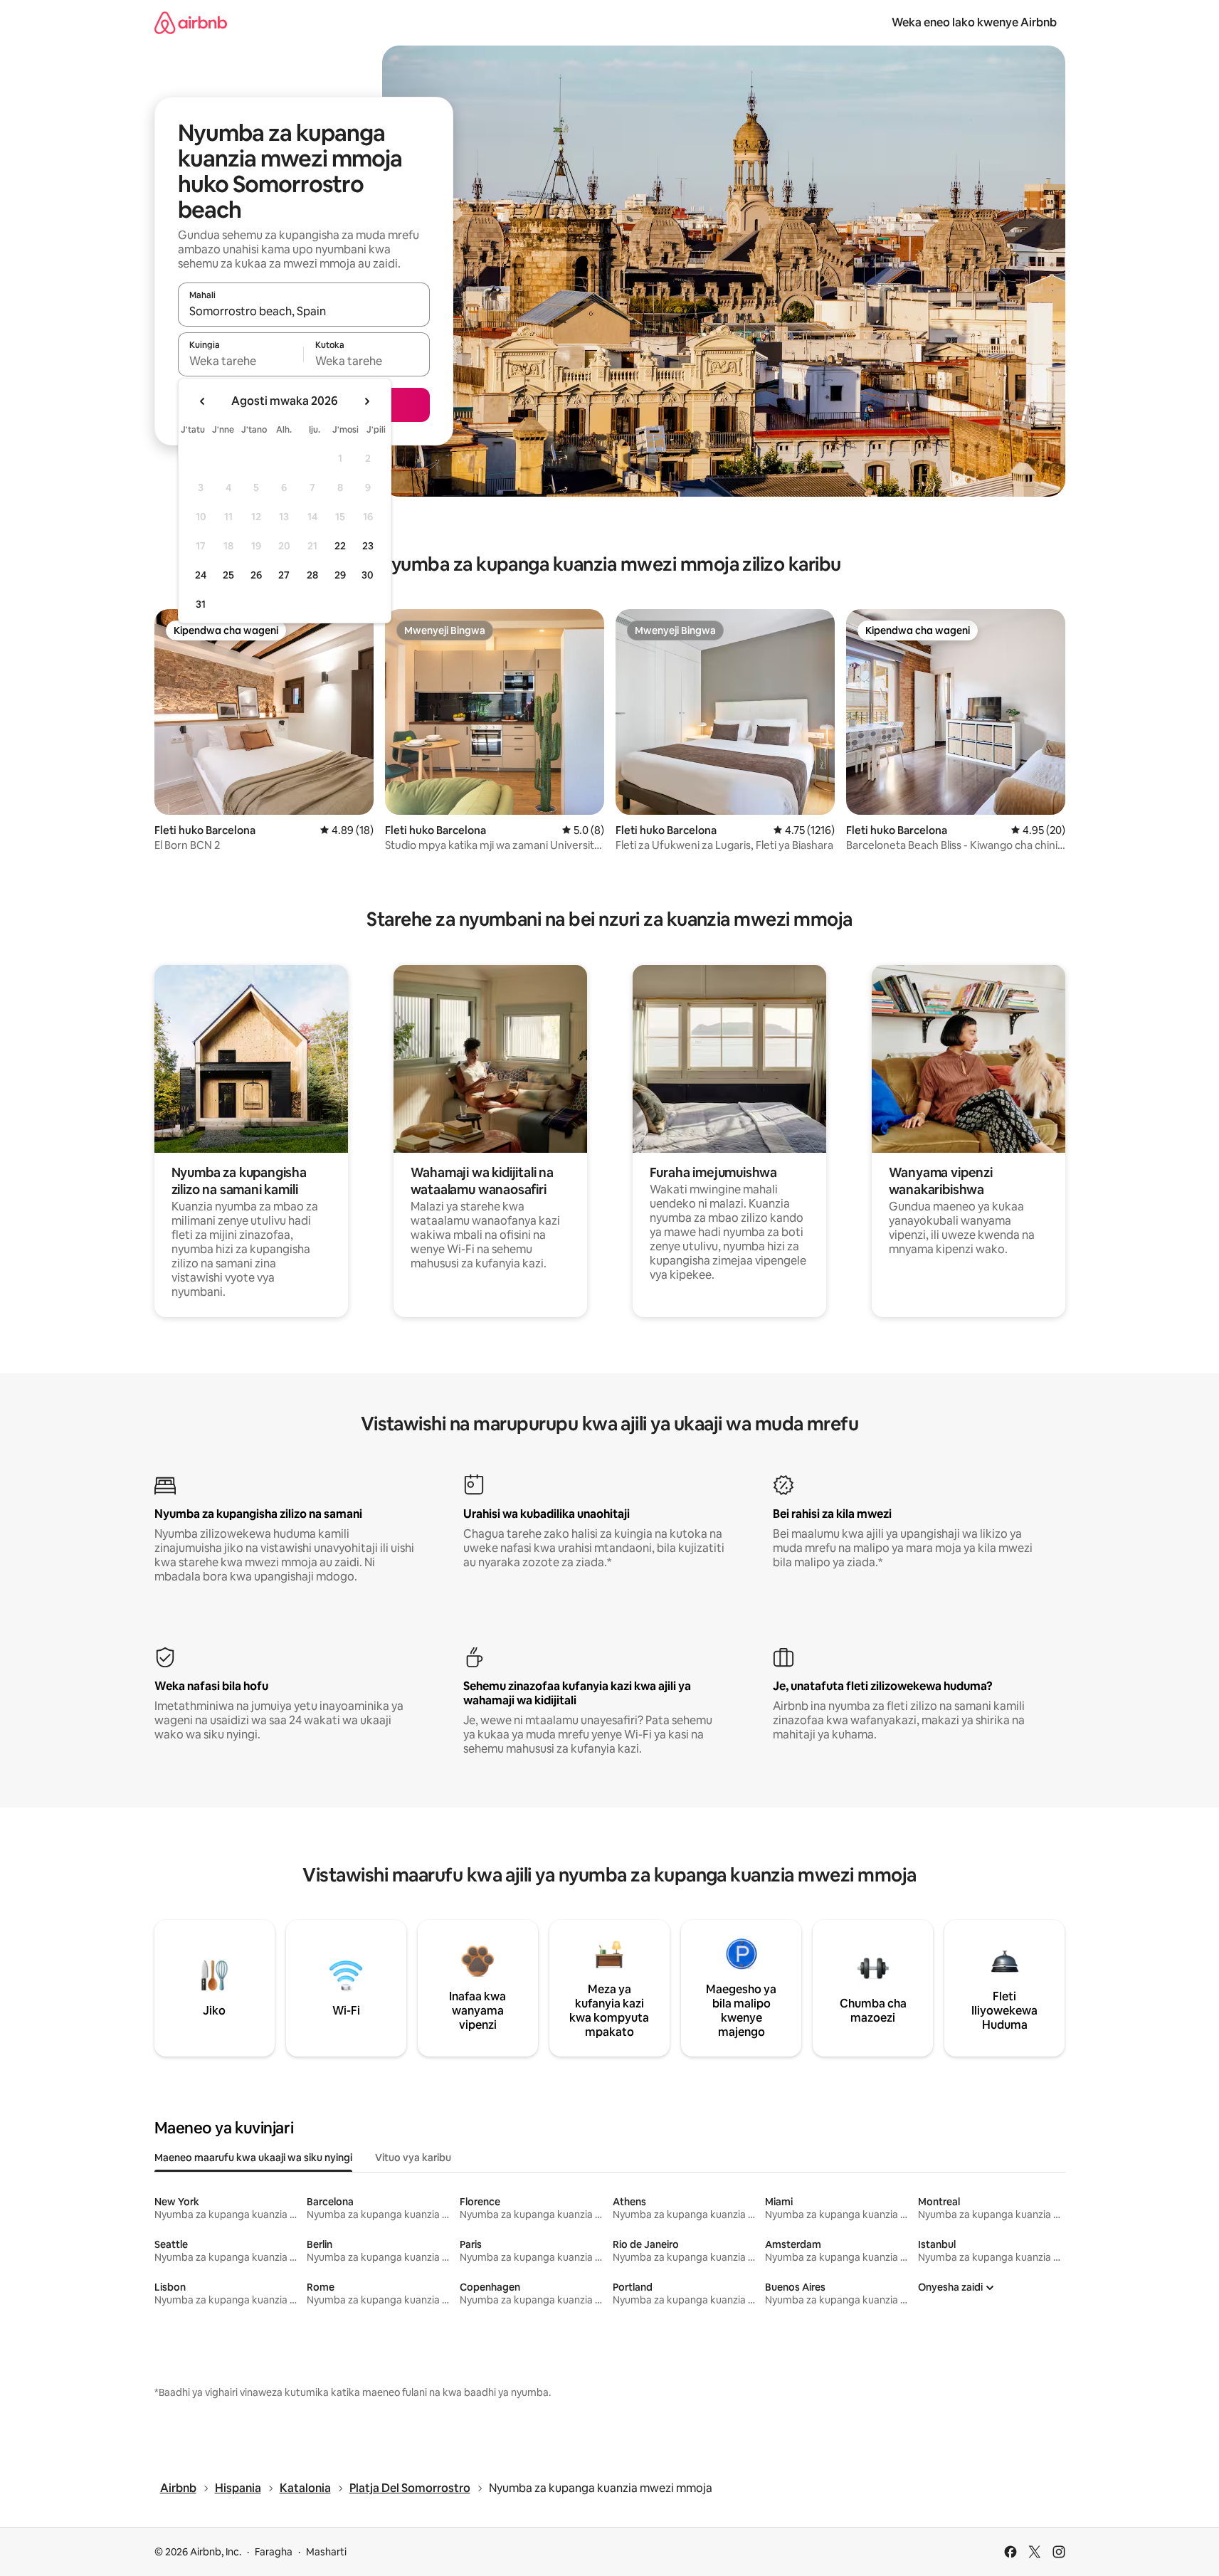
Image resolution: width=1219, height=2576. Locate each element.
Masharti (326, 2552)
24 (201, 575)
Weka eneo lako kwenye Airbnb (974, 22)
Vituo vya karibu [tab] (413, 2158)
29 (340, 575)
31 (201, 604)
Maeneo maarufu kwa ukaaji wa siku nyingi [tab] (253, 2158)
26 (256, 575)
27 (284, 575)
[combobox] (304, 311)
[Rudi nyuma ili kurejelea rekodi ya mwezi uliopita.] (203, 401)
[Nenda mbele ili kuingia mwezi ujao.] (366, 401)
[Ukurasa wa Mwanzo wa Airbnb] (191, 22)
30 (368, 575)
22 (340, 546)
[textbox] (241, 361)
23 (368, 546)
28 (312, 575)
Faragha (274, 2552)
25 (228, 575)
